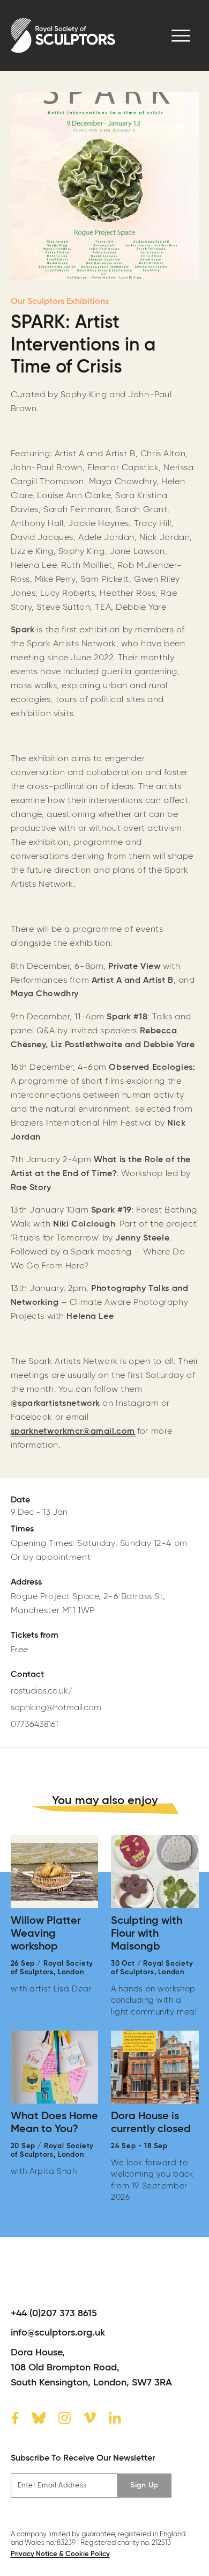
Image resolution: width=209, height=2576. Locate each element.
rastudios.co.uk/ (42, 1691)
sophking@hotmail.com (56, 1708)
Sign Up (144, 2485)
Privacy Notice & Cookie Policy (60, 2554)
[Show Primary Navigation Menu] (181, 36)
